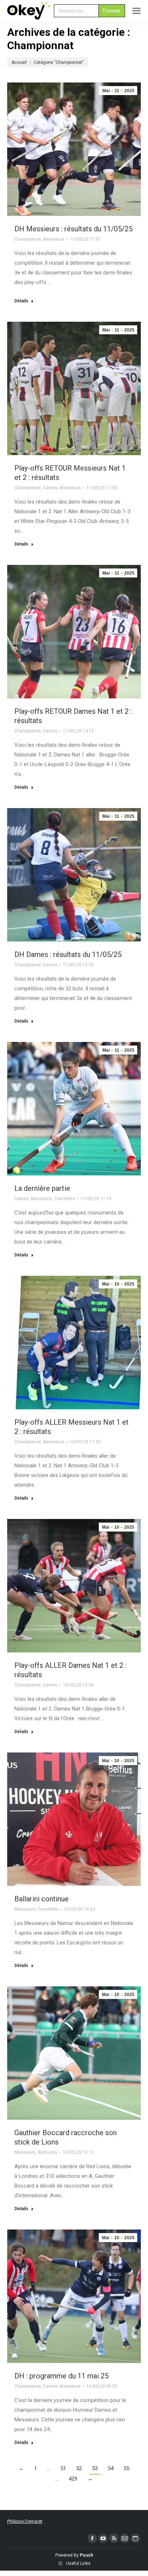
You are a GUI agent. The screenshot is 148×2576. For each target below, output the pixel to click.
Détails (21, 301)
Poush (86, 2555)
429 (73, 2479)
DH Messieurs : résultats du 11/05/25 (73, 229)
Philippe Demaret (25, 2521)
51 (63, 2468)
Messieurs (54, 239)
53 (95, 2468)
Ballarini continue (41, 1899)
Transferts (65, 1199)
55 (126, 2468)
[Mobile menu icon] (137, 11)
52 (79, 2468)
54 (111, 2468)
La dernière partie (42, 1188)
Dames (50, 488)
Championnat (28, 239)
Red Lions (48, 2152)
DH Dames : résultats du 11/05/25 (68, 954)
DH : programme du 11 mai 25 (61, 2376)
